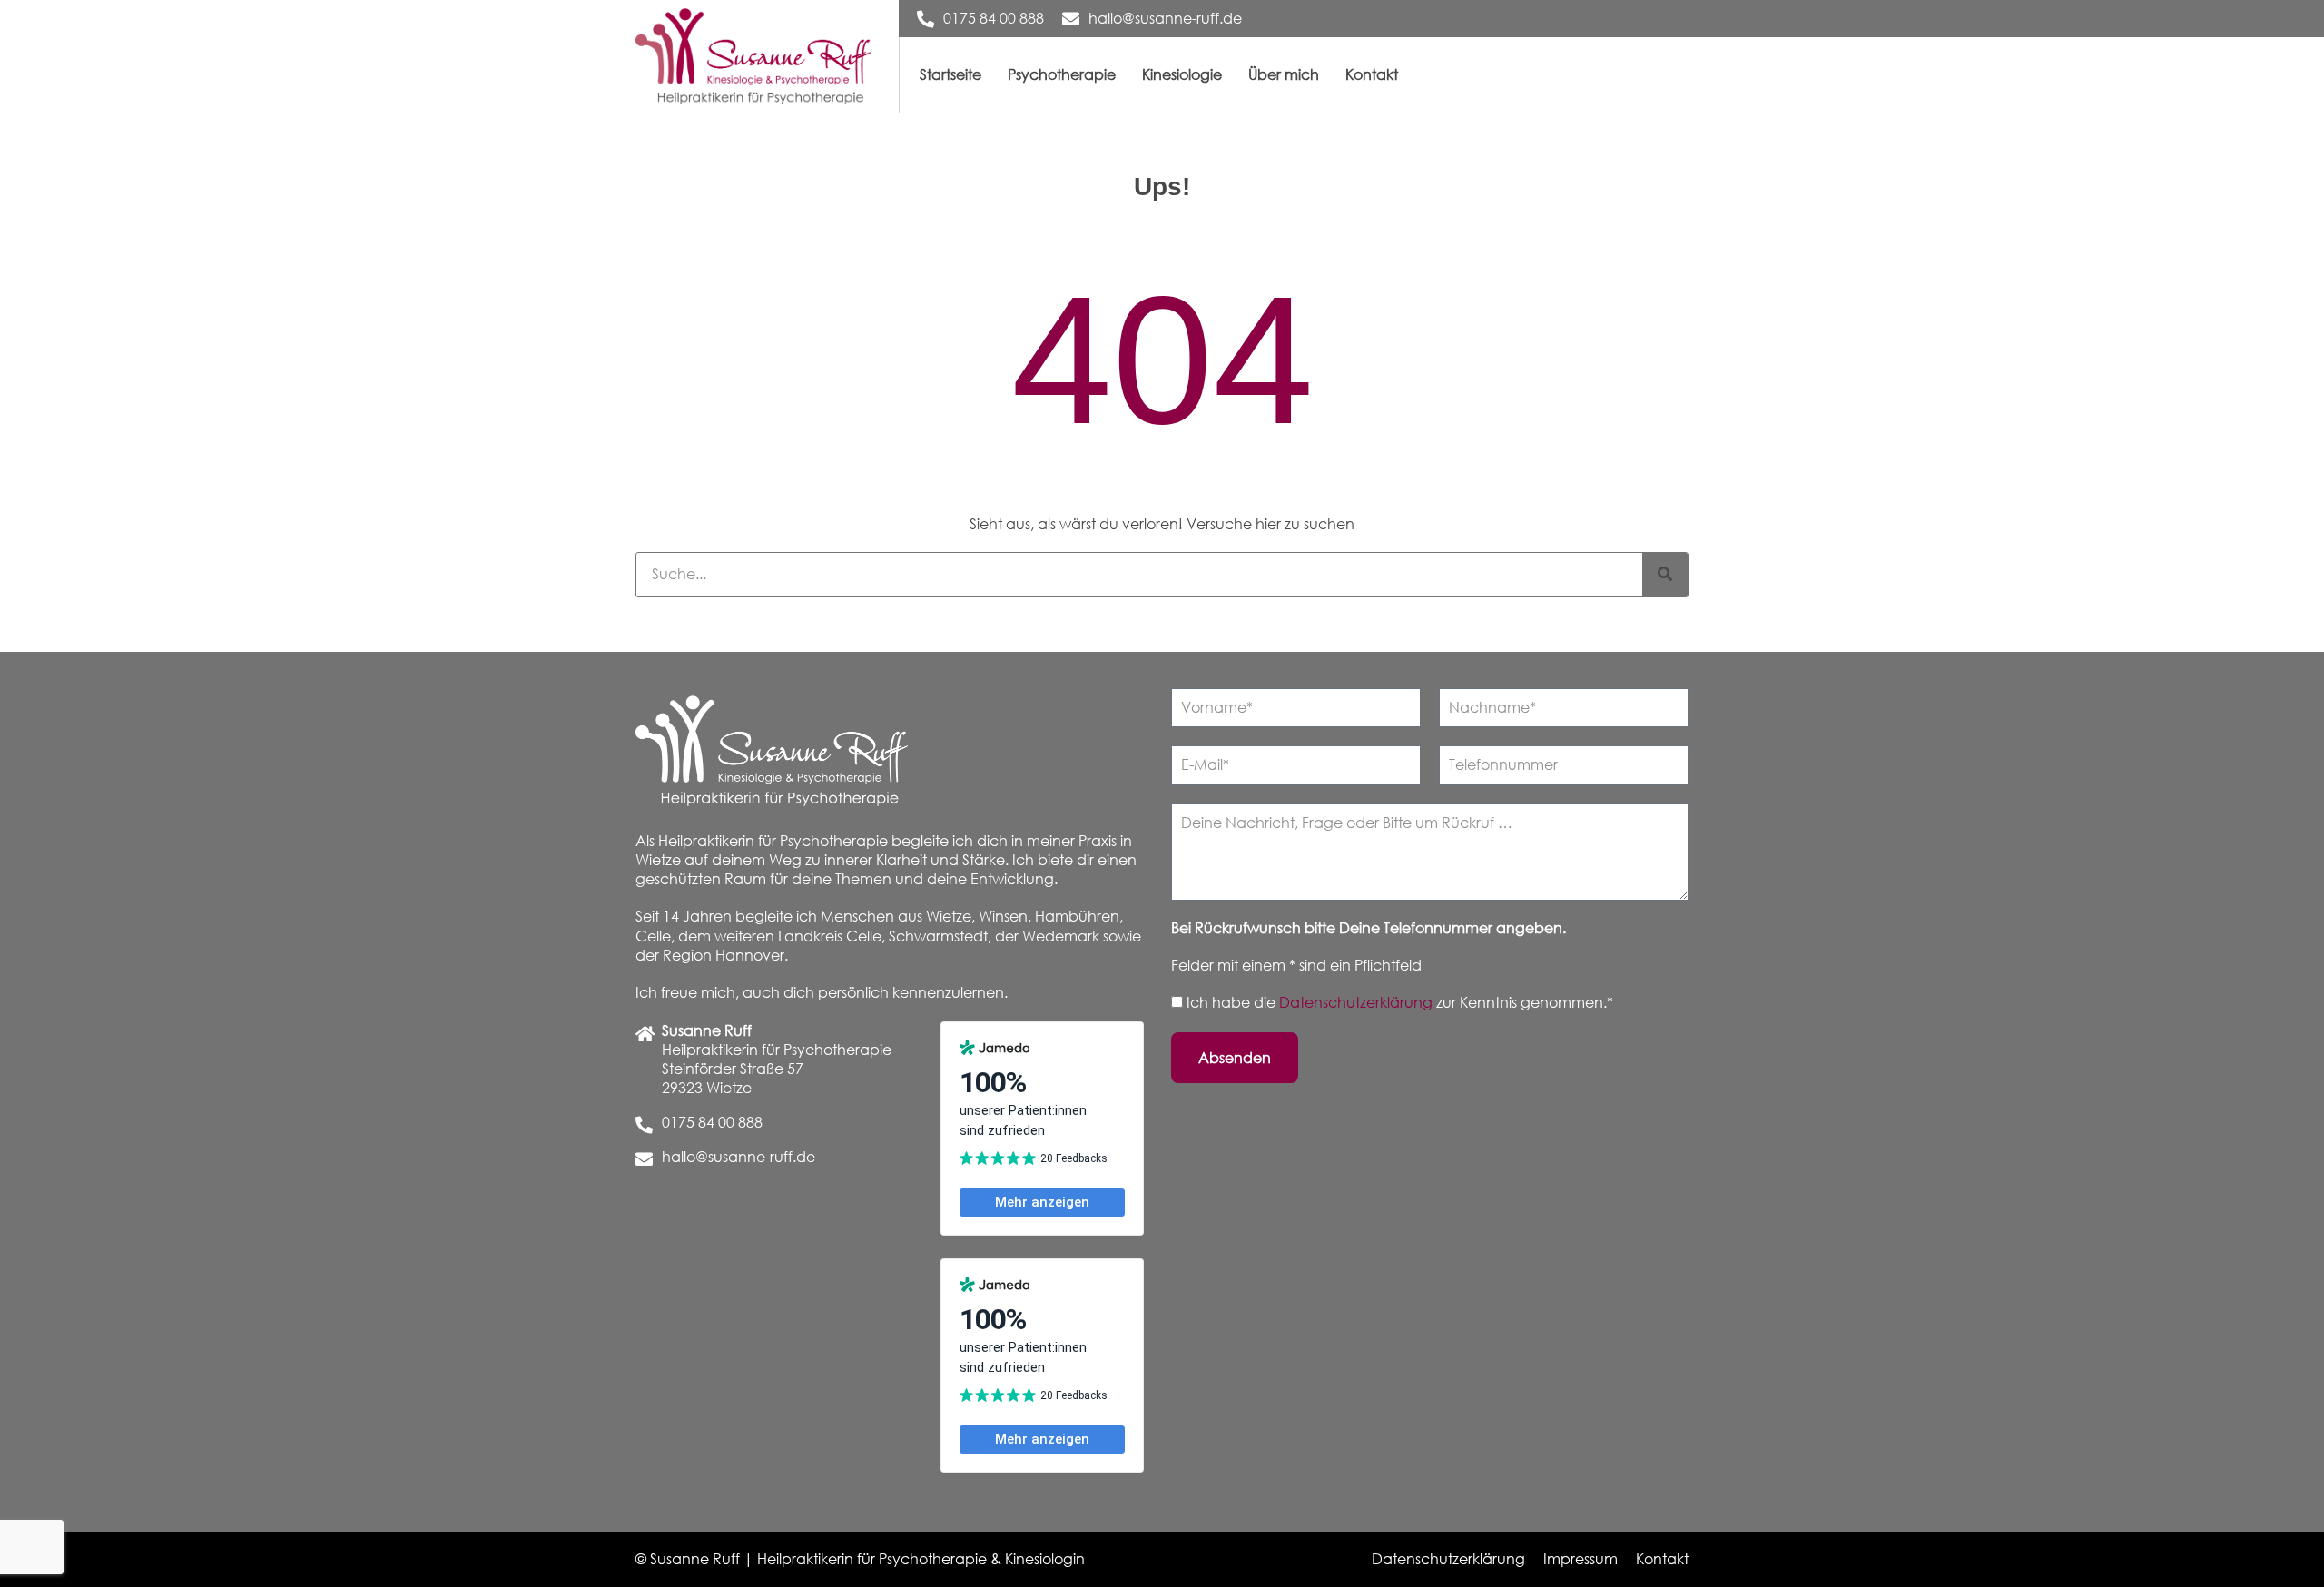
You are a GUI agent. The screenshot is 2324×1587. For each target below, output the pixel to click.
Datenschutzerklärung (1358, 1002)
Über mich (1284, 74)
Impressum (1581, 1559)
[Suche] (1665, 575)
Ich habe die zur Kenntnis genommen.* (1400, 1002)
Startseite (950, 74)
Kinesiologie (1182, 74)
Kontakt (1372, 74)
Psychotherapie (1062, 74)
